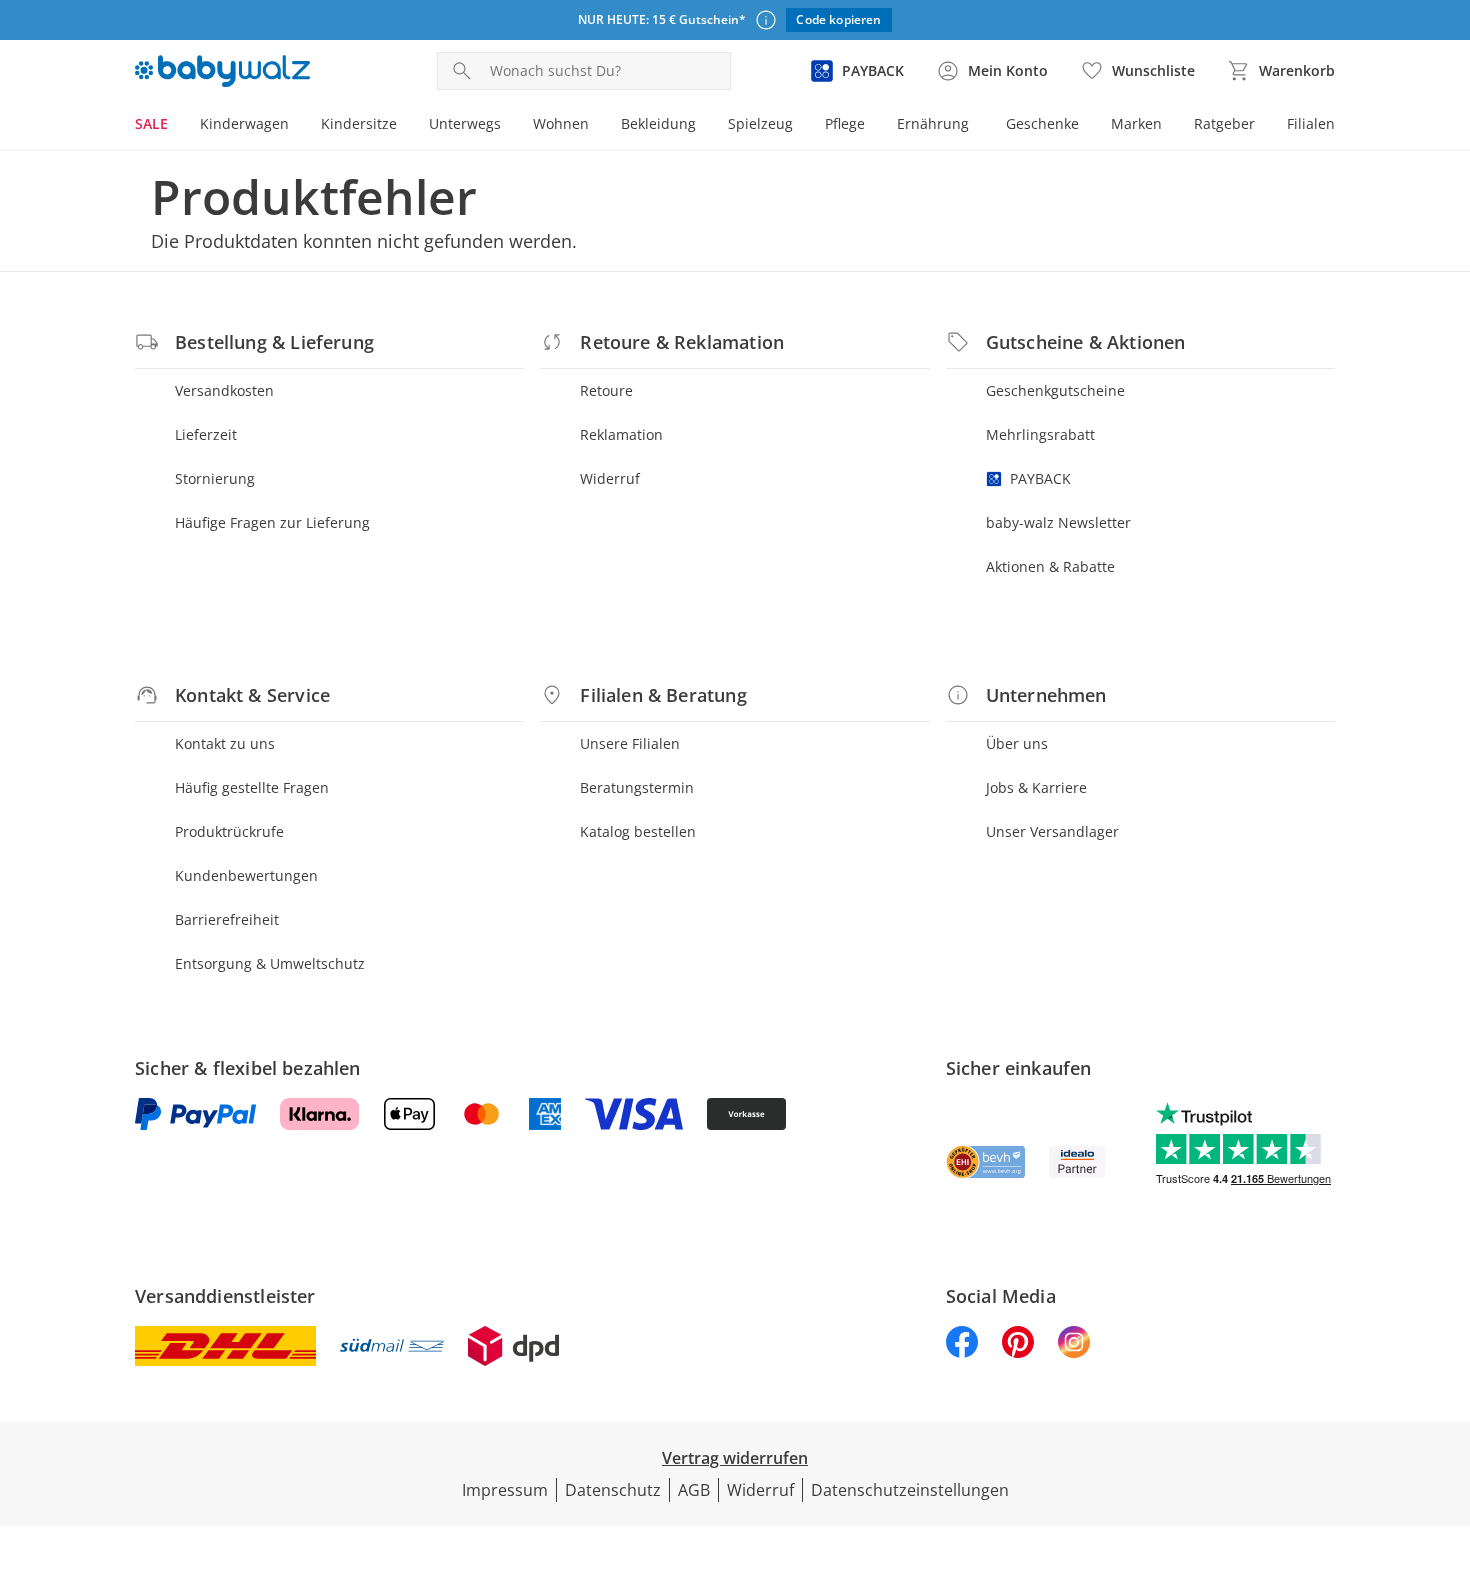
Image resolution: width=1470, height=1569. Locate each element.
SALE (151, 123)
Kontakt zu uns (225, 743)
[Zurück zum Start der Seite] (1446, 1425)
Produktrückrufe (229, 831)
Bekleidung (658, 123)
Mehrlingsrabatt (1040, 434)
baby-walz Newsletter (1058, 522)
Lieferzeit (206, 434)
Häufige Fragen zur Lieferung (272, 522)
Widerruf (610, 478)
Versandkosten (224, 390)
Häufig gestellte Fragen (252, 787)
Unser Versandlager (1052, 831)
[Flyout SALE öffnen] (176, 126)
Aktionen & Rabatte (1050, 566)
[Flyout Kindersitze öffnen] (405, 126)
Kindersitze (359, 123)
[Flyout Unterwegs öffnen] (509, 126)
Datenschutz (613, 1490)
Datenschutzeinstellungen (910, 1490)
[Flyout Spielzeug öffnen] (801, 126)
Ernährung (933, 123)
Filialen (1311, 123)
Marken (1136, 123)
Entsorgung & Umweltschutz (270, 963)
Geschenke (1042, 123)
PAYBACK (1040, 478)
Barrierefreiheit (227, 919)
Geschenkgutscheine (1055, 390)
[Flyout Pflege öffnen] (873, 126)
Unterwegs (465, 123)
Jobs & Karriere (1036, 787)
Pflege (845, 123)
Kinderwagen (244, 123)
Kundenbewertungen (246, 875)
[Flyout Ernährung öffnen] (977, 126)
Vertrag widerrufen (735, 1458)
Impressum (505, 1490)
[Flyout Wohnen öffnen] (597, 126)
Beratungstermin (637, 787)
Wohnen (561, 123)
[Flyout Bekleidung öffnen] (704, 126)
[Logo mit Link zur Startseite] (222, 71)
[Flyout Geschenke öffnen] (1087, 126)
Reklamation (621, 434)
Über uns (1017, 743)
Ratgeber (1224, 123)
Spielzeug (760, 123)
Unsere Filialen (630, 743)
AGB (694, 1490)
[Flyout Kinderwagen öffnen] (297, 126)
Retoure (606, 390)
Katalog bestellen (638, 831)
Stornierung (215, 478)
